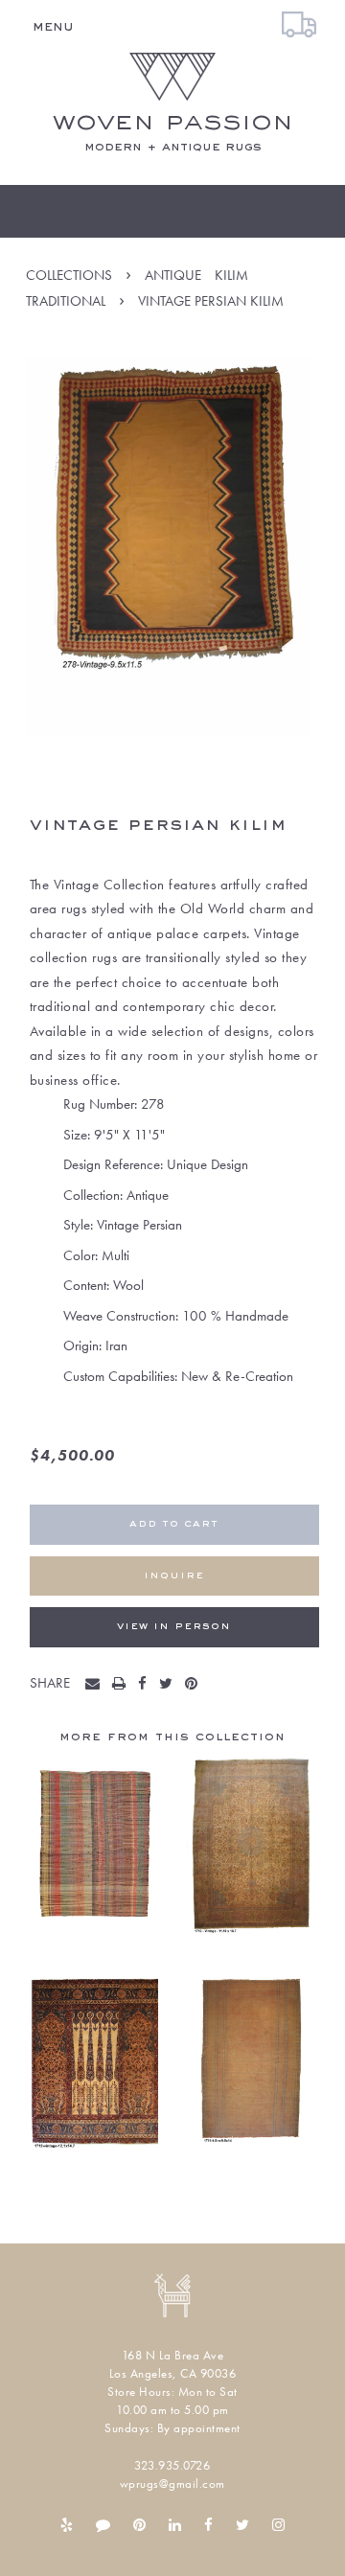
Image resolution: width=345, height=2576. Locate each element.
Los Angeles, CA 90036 (173, 2373)
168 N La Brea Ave (173, 2355)
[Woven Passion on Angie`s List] (103, 2525)
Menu (53, 27)
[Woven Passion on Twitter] (242, 2525)
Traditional (66, 301)
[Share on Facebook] (147, 1685)
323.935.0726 (172, 2465)
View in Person (174, 1627)
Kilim (231, 275)
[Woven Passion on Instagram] (278, 2525)
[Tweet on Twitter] (170, 1685)
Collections (69, 275)
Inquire (174, 1576)
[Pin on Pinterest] (195, 1685)
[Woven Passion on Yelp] (67, 2525)
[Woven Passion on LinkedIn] (175, 2525)
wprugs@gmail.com (172, 2484)
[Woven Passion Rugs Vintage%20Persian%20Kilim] (97, 1685)
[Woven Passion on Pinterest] (139, 2525)
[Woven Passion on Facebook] (208, 2525)
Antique (173, 275)
